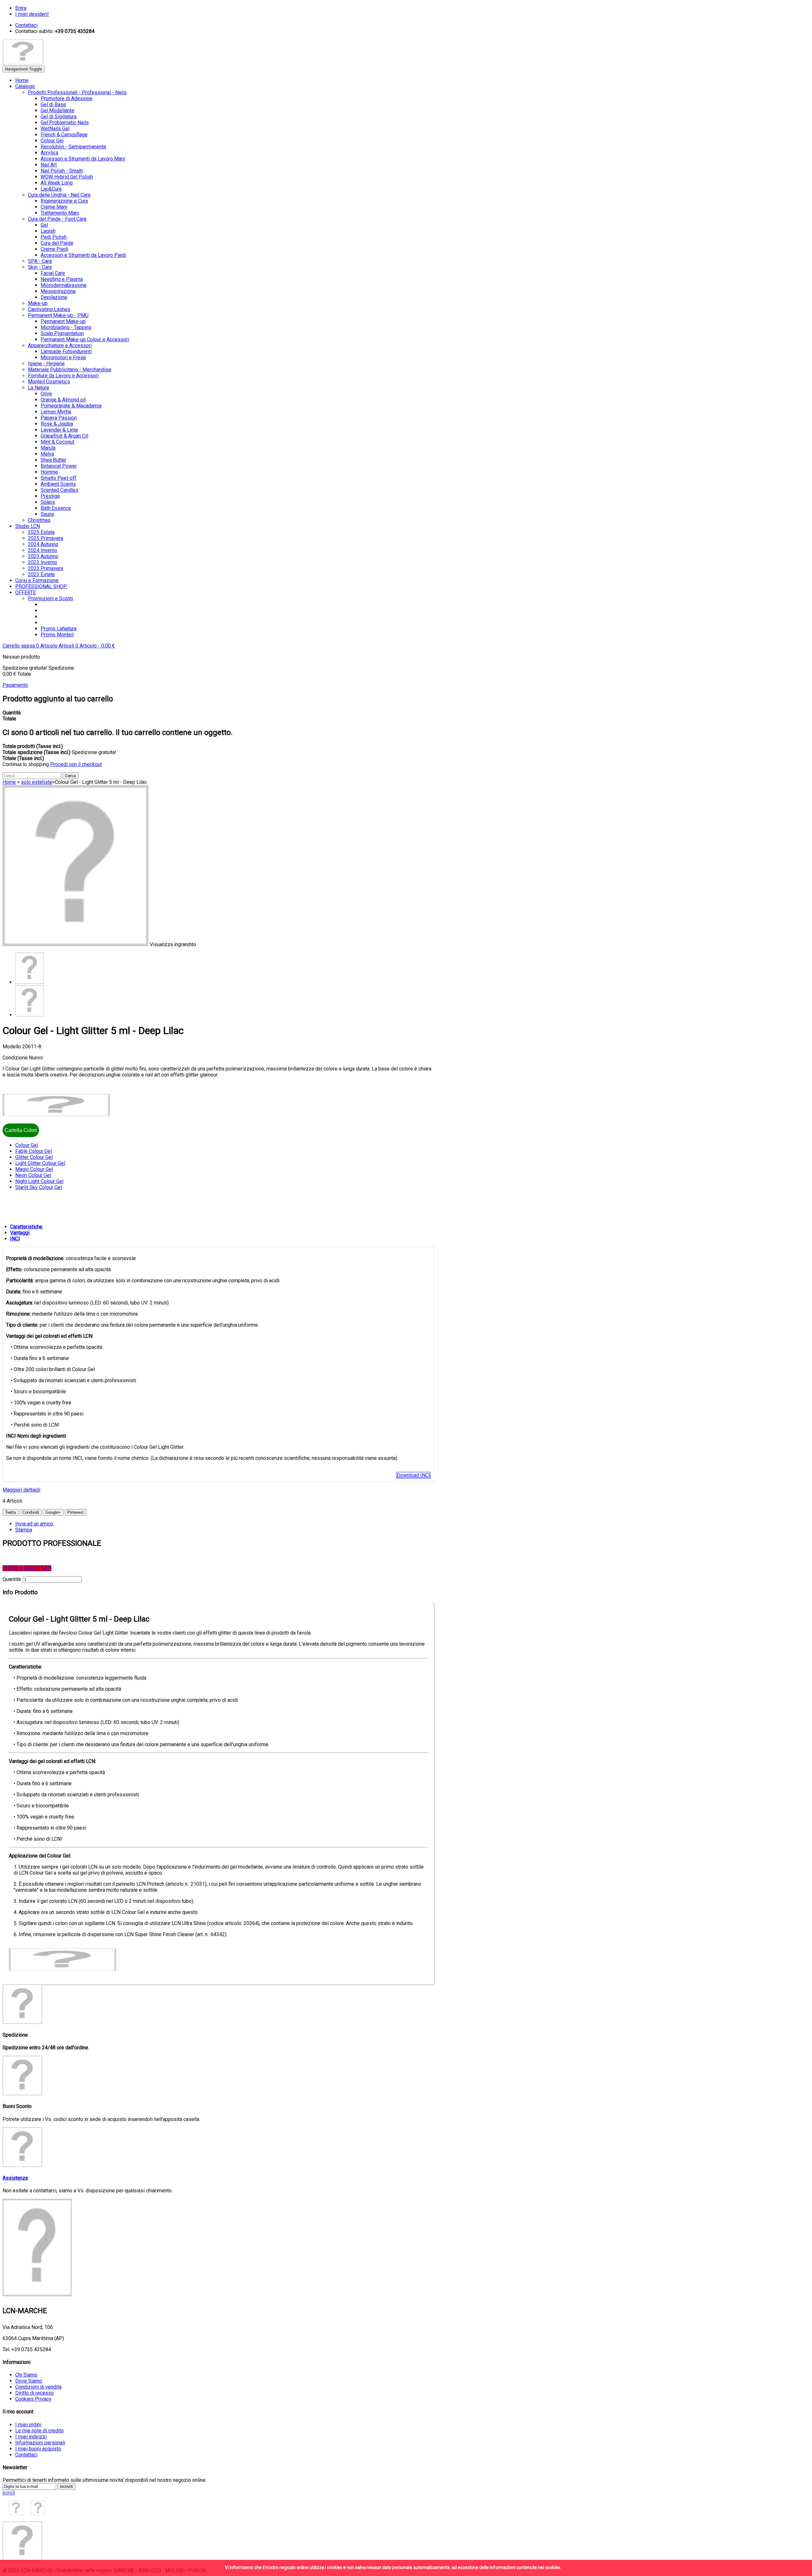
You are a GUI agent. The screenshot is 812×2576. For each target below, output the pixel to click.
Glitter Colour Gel (34, 1157)
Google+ (53, 1512)
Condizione (16, 1058)
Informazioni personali (40, 2443)
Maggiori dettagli (21, 1490)
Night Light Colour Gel (39, 1181)
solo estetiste (37, 782)
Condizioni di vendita (38, 2387)
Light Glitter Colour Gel (40, 1163)
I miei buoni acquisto (38, 2449)
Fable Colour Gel (33, 1151)
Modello (12, 1047)
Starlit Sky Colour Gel (39, 1187)
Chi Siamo (26, 2375)
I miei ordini (28, 2425)
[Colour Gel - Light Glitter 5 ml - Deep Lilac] (29, 982)
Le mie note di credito (39, 2431)
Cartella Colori (21, 1130)
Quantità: (12, 1579)
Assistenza (15, 2178)
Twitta (10, 1512)
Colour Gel (27, 1145)
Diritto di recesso (35, 2393)
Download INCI (413, 1475)
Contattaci (26, 2455)
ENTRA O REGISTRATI (27, 1568)
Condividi (31, 1512)
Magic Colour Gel (34, 1169)
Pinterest (75, 1512)
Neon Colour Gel (33, 1175)
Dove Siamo (29, 2381)
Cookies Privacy (33, 2399)
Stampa (24, 1530)
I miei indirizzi (31, 2437)
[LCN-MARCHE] (23, 63)
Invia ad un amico (34, 1524)
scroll (9, 2493)
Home (9, 782)
